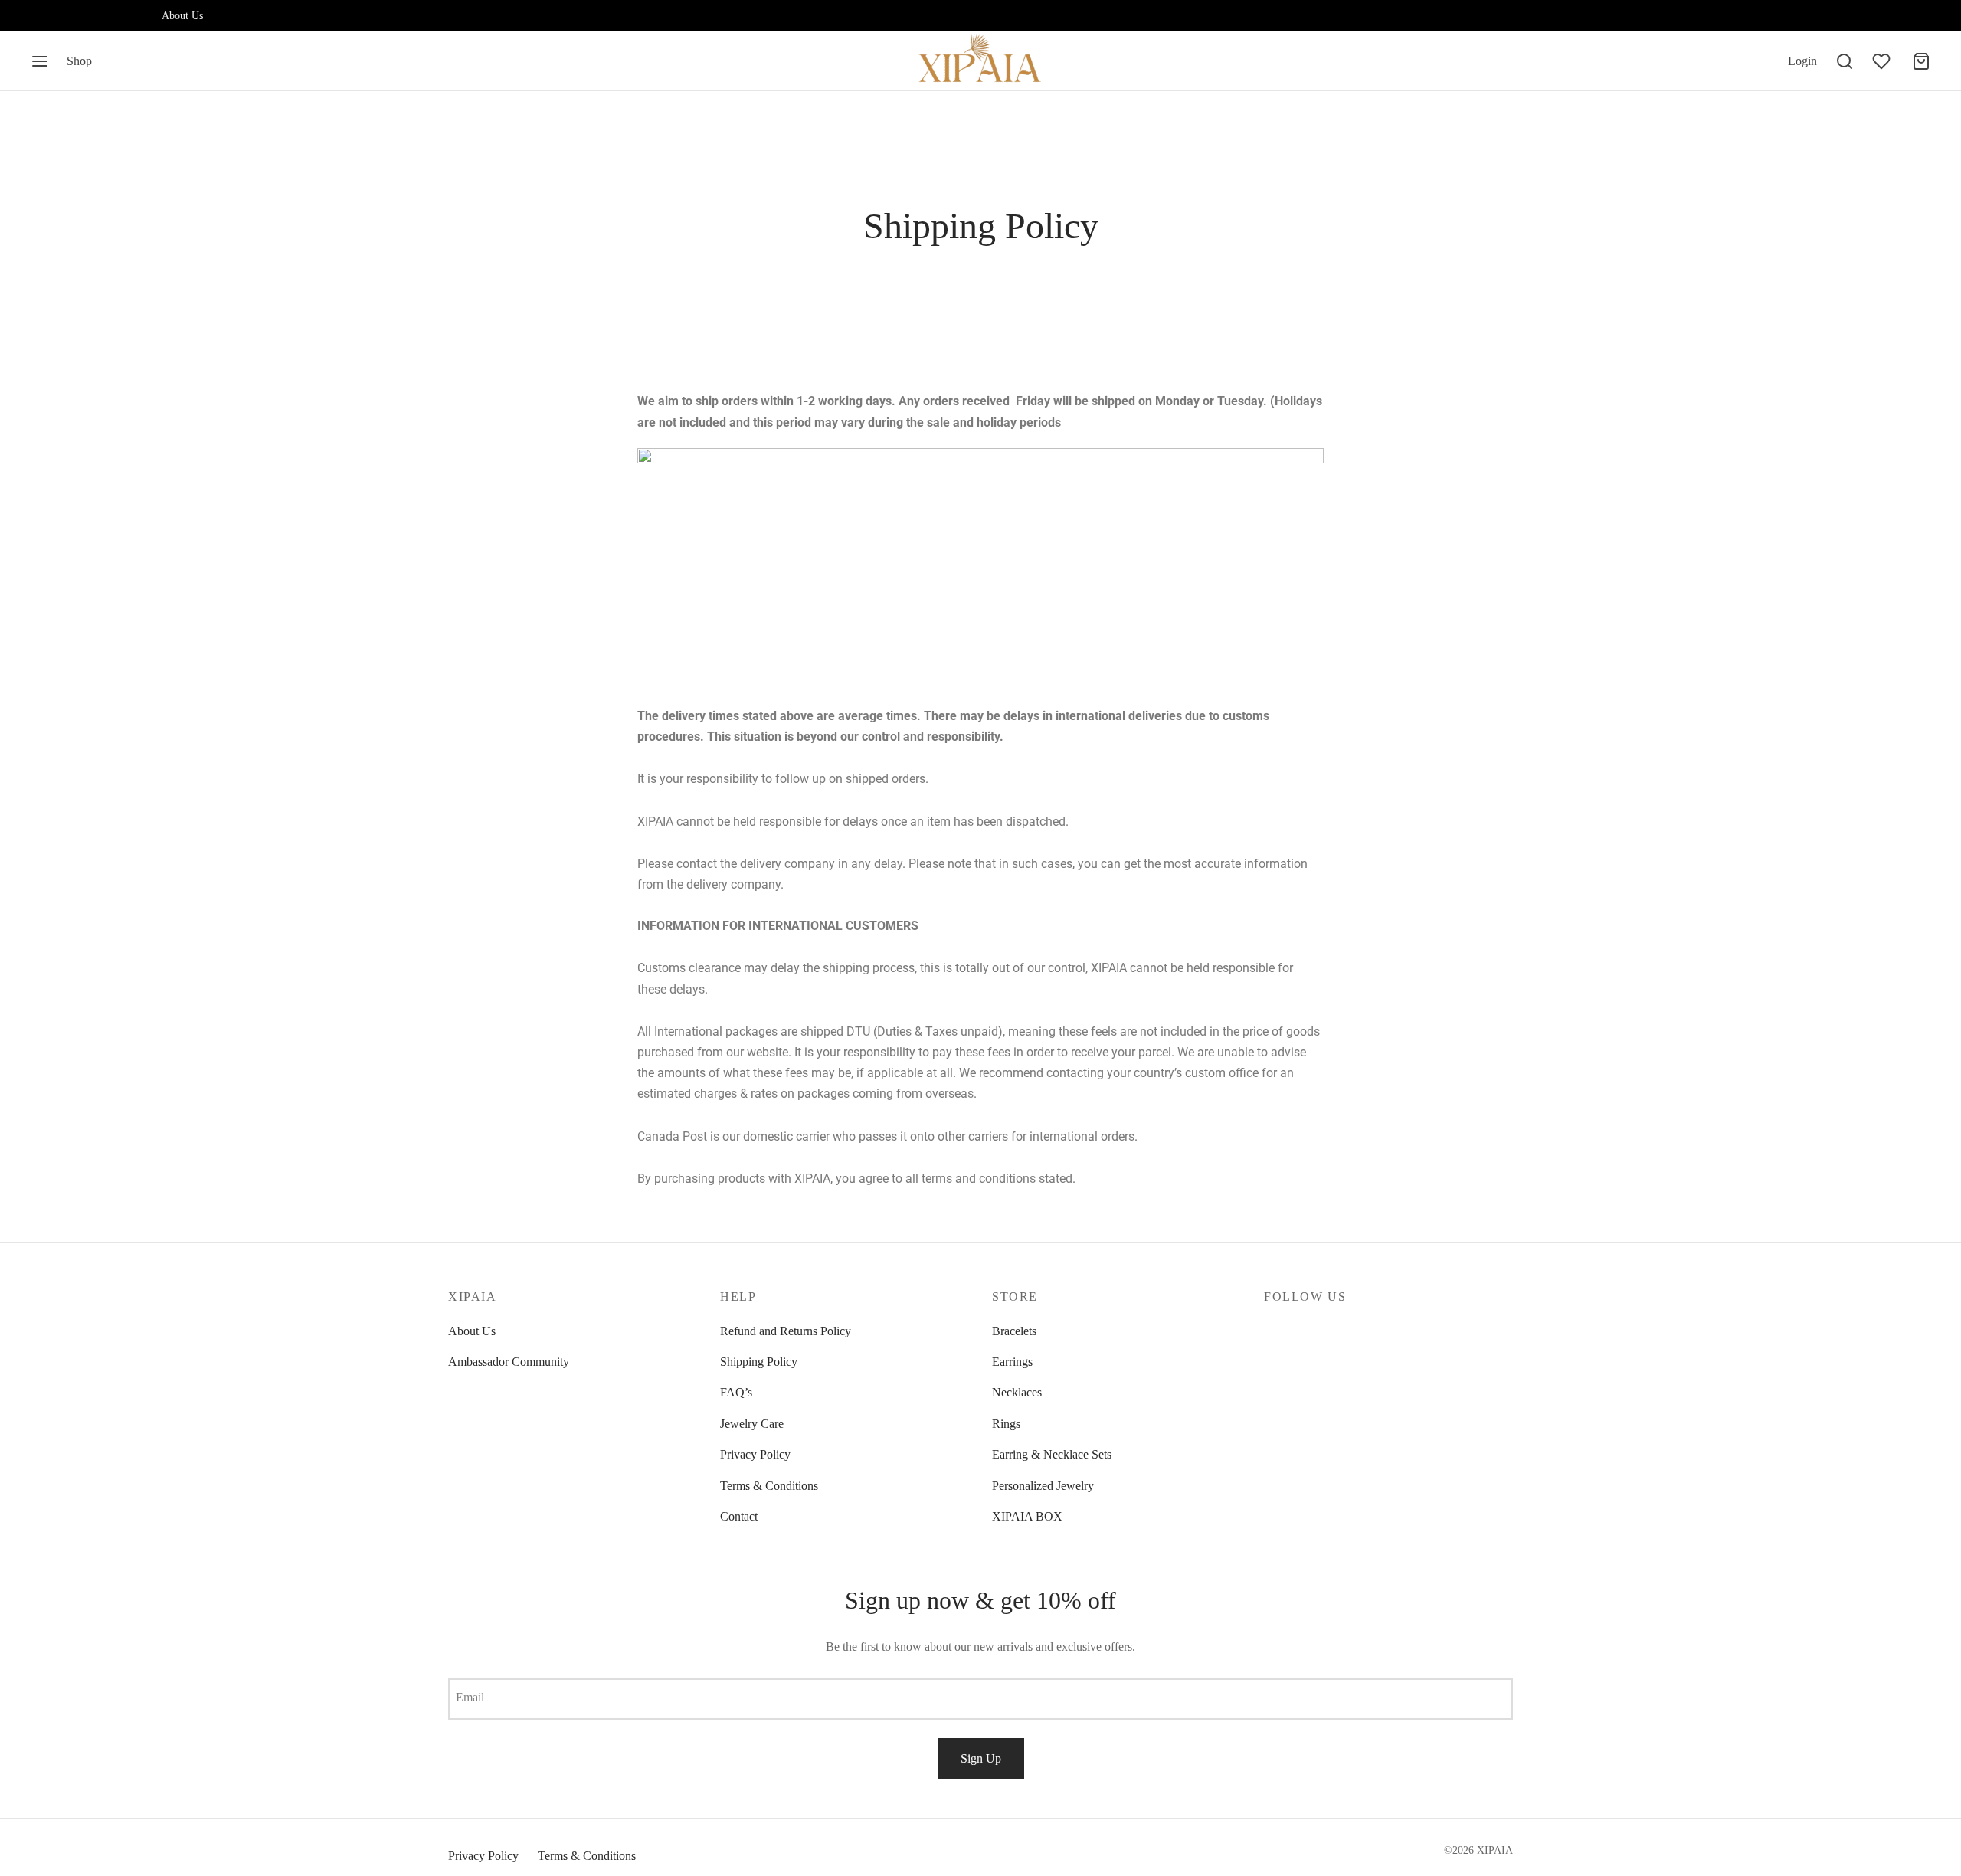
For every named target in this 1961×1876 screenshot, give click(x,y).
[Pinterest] (103, 15)
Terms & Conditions (769, 1486)
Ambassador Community (509, 1362)
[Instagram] (42, 15)
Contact (739, 1516)
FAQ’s (736, 1392)
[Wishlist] (1883, 61)
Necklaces (1017, 1392)
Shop (79, 61)
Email (470, 1697)
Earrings (1012, 1362)
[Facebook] (73, 15)
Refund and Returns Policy (786, 1331)
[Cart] (1921, 61)
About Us (182, 15)
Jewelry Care (752, 1424)
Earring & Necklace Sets (1052, 1454)
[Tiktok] (135, 15)
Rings (1006, 1424)
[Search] (1845, 61)
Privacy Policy (755, 1454)
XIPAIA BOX (1027, 1516)
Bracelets (1014, 1331)
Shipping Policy (759, 1362)
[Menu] (40, 61)
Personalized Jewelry (1043, 1486)
